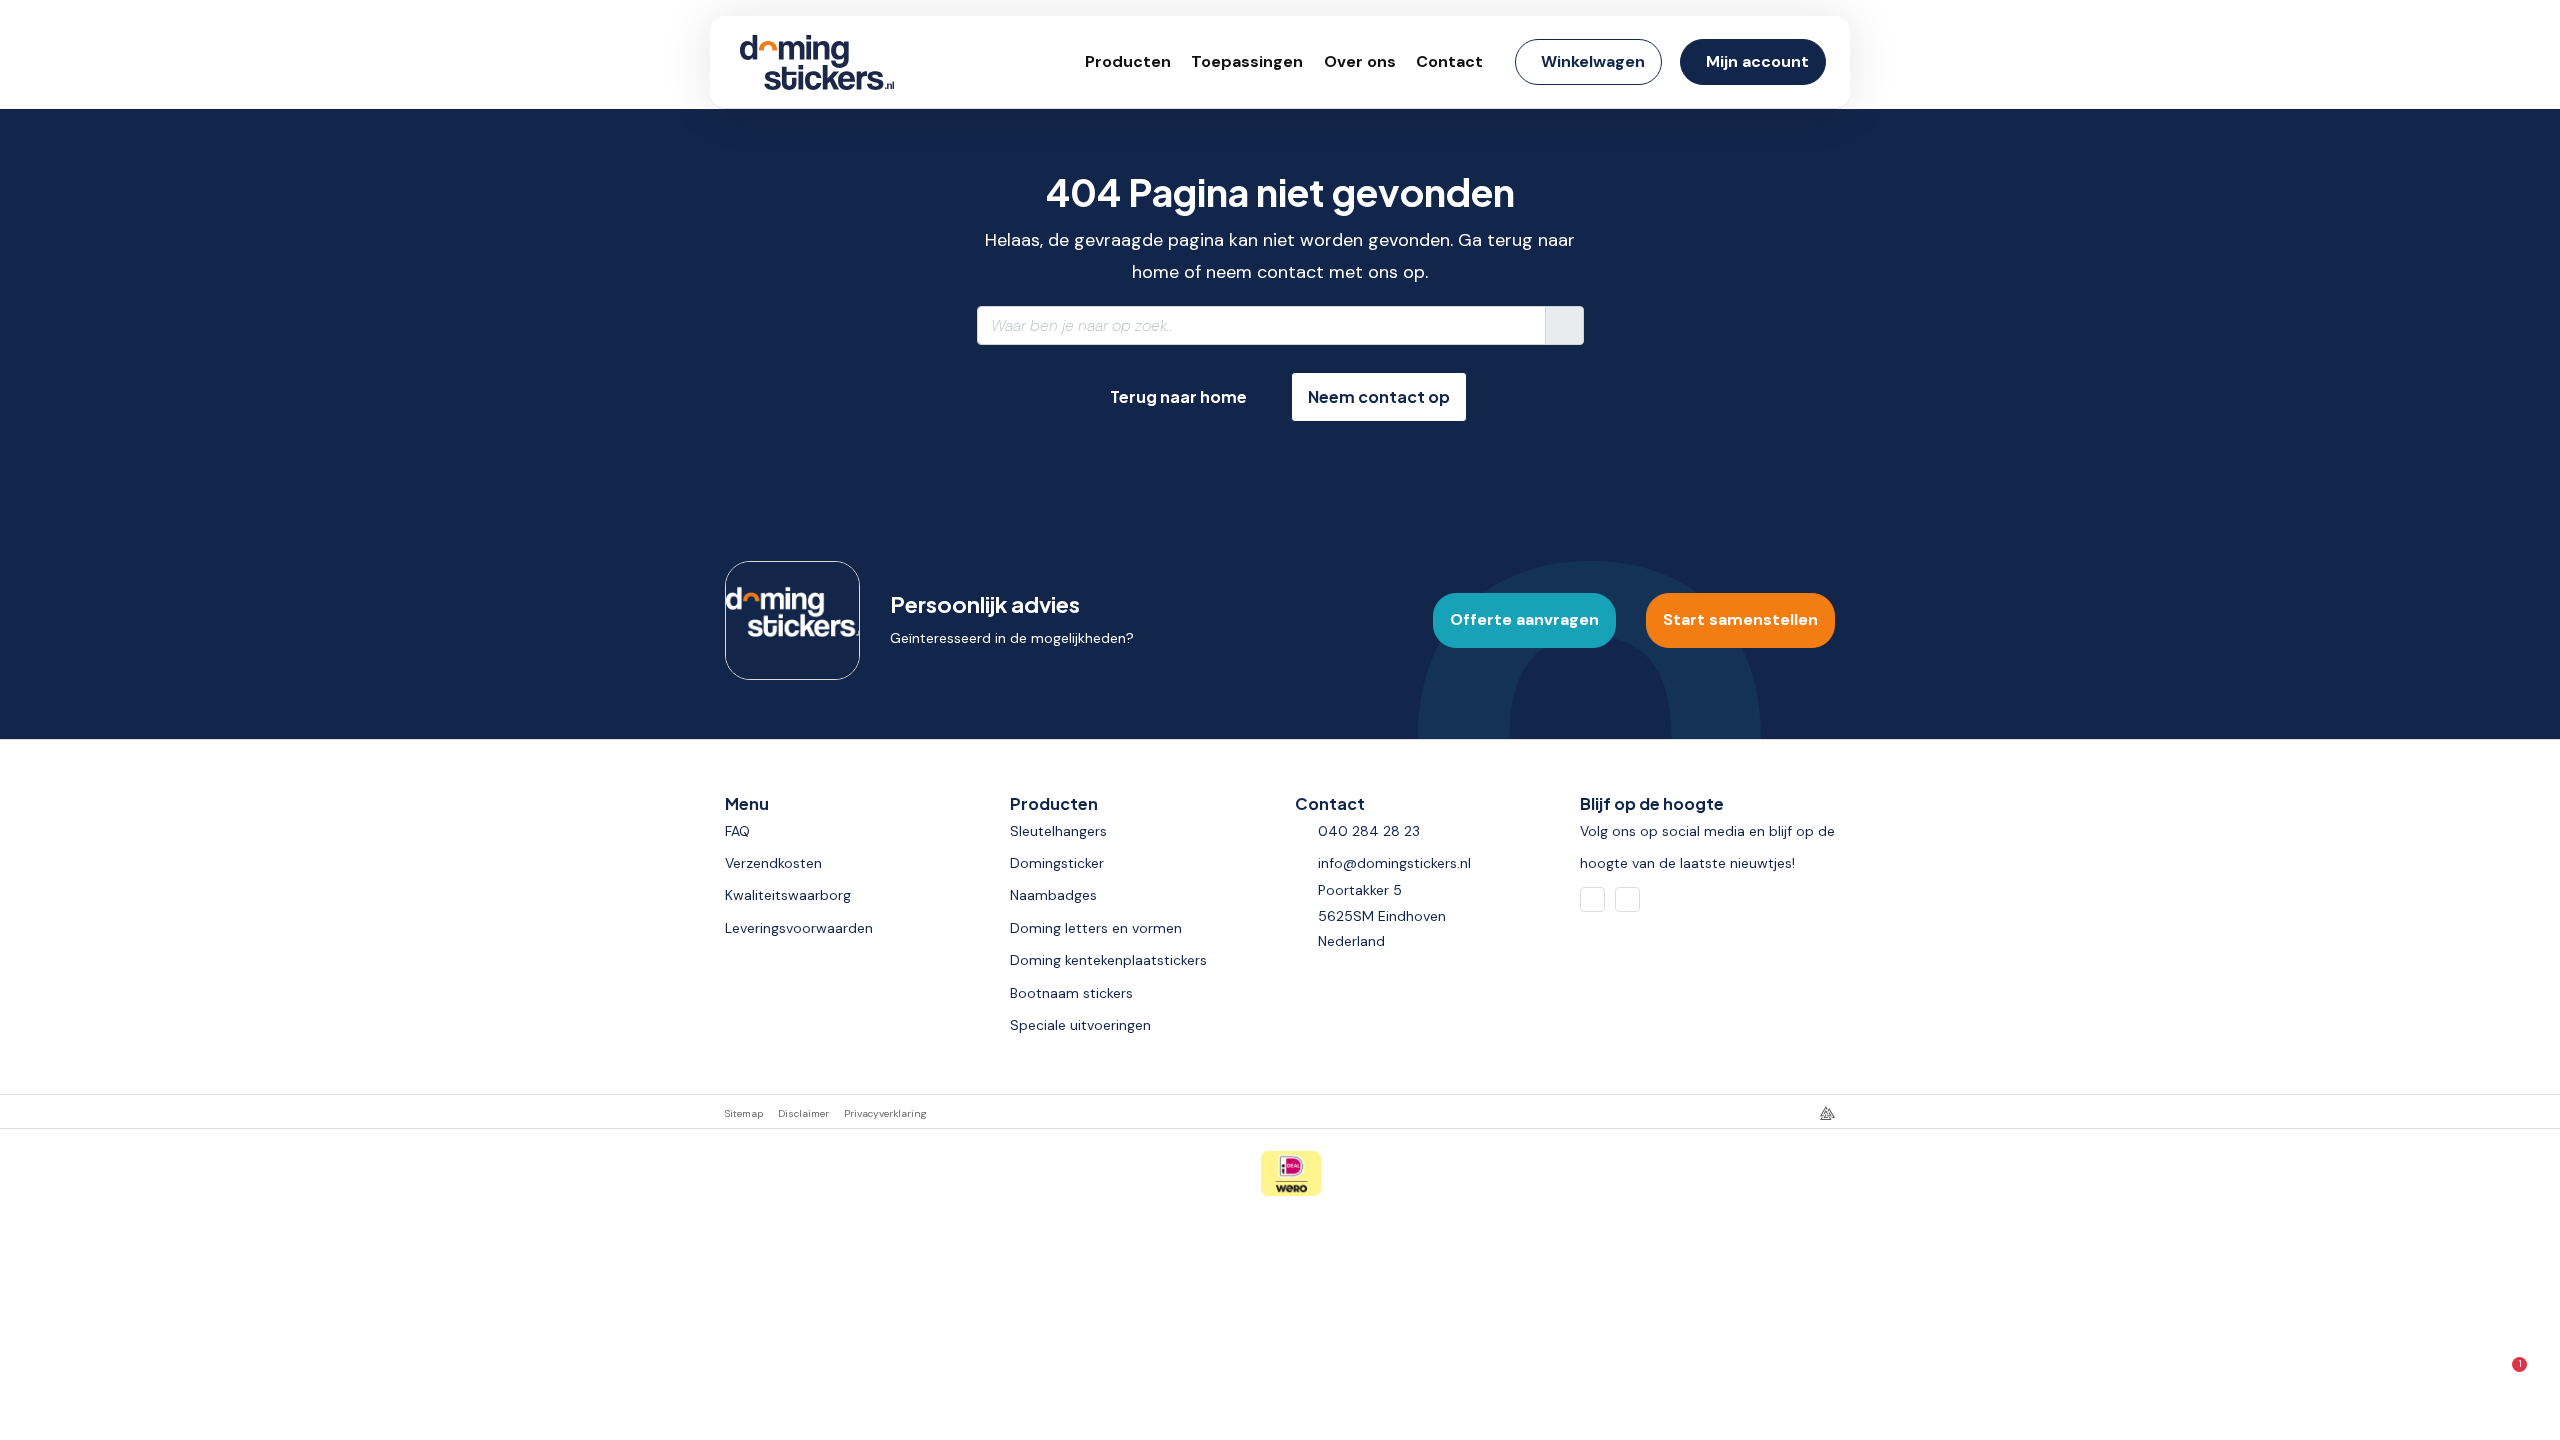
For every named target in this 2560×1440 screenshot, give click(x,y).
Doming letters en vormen (1096, 928)
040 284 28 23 (1369, 831)
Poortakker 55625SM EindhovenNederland (1382, 915)
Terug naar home (1178, 396)
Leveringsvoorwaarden (799, 928)
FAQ (737, 831)
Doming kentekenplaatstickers (1108, 960)
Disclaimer (803, 1113)
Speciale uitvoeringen (1080, 1025)
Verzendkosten (773, 863)
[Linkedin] (1627, 899)
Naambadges (1053, 895)
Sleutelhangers (1058, 831)
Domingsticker (1057, 863)
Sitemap (744, 1113)
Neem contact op (1379, 396)
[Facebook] (1592, 899)
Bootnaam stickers (1071, 993)
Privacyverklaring (885, 1113)
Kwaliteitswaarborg (788, 895)
